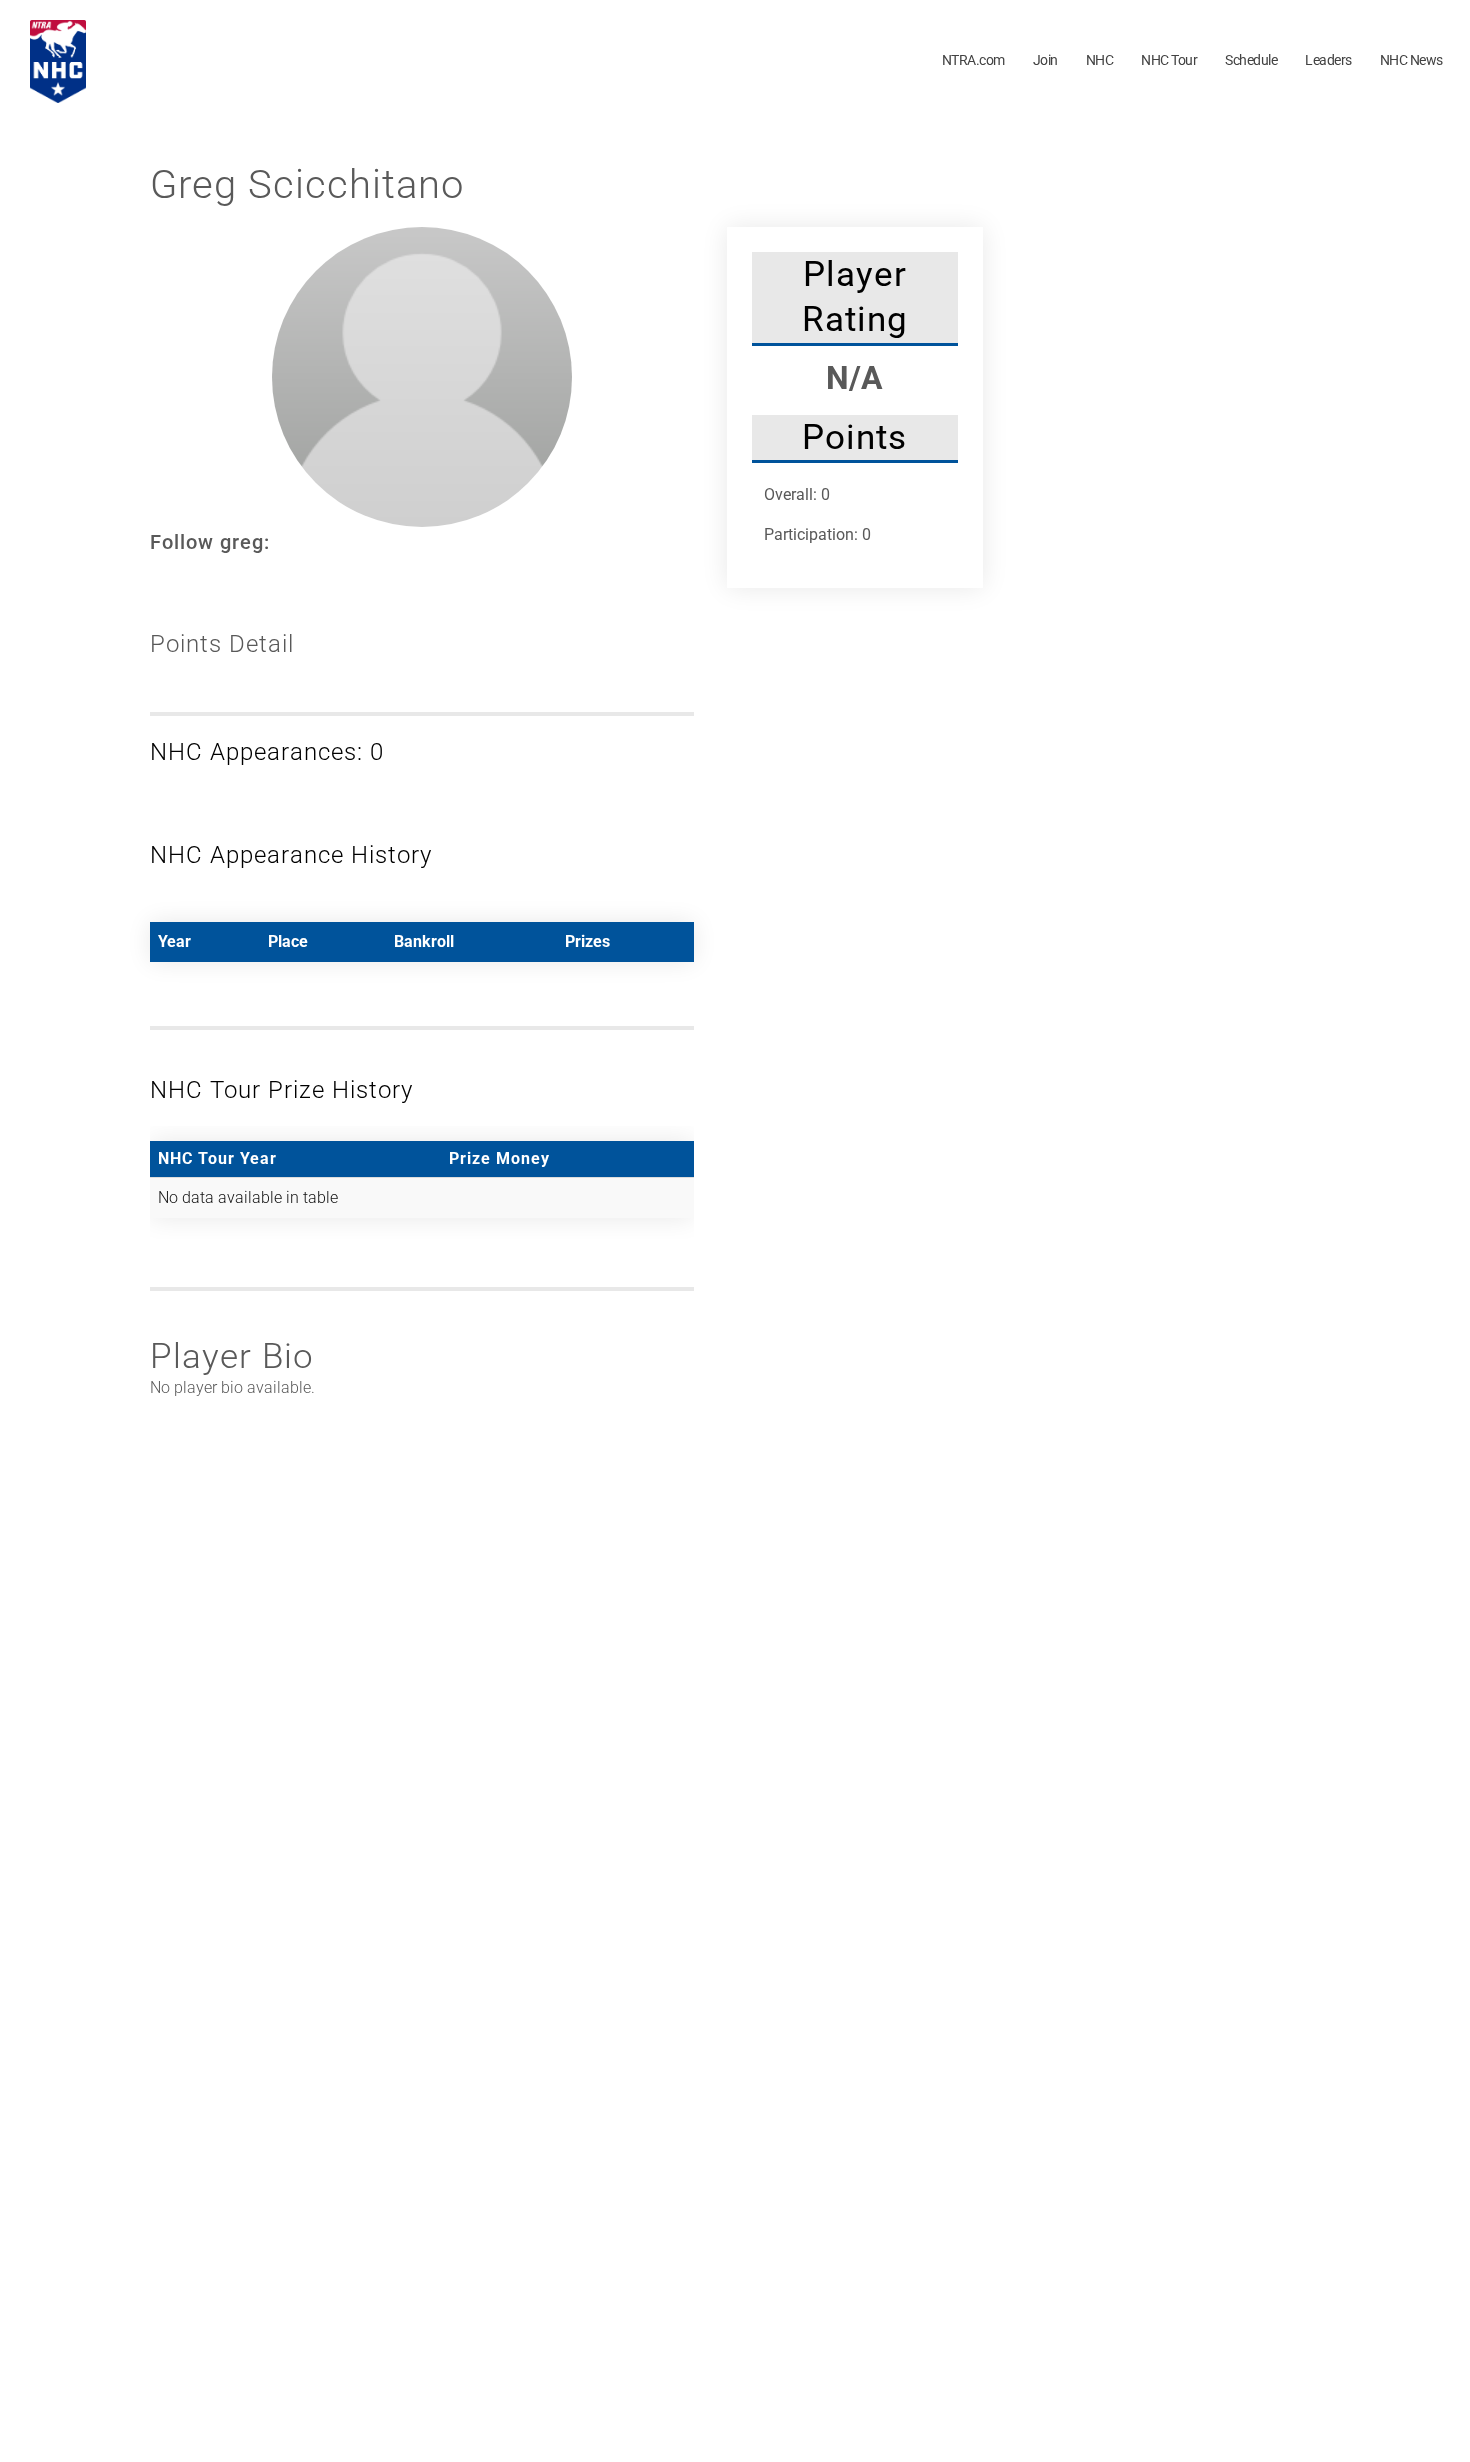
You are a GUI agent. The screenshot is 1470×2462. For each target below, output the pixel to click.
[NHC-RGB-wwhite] (58, 27)
